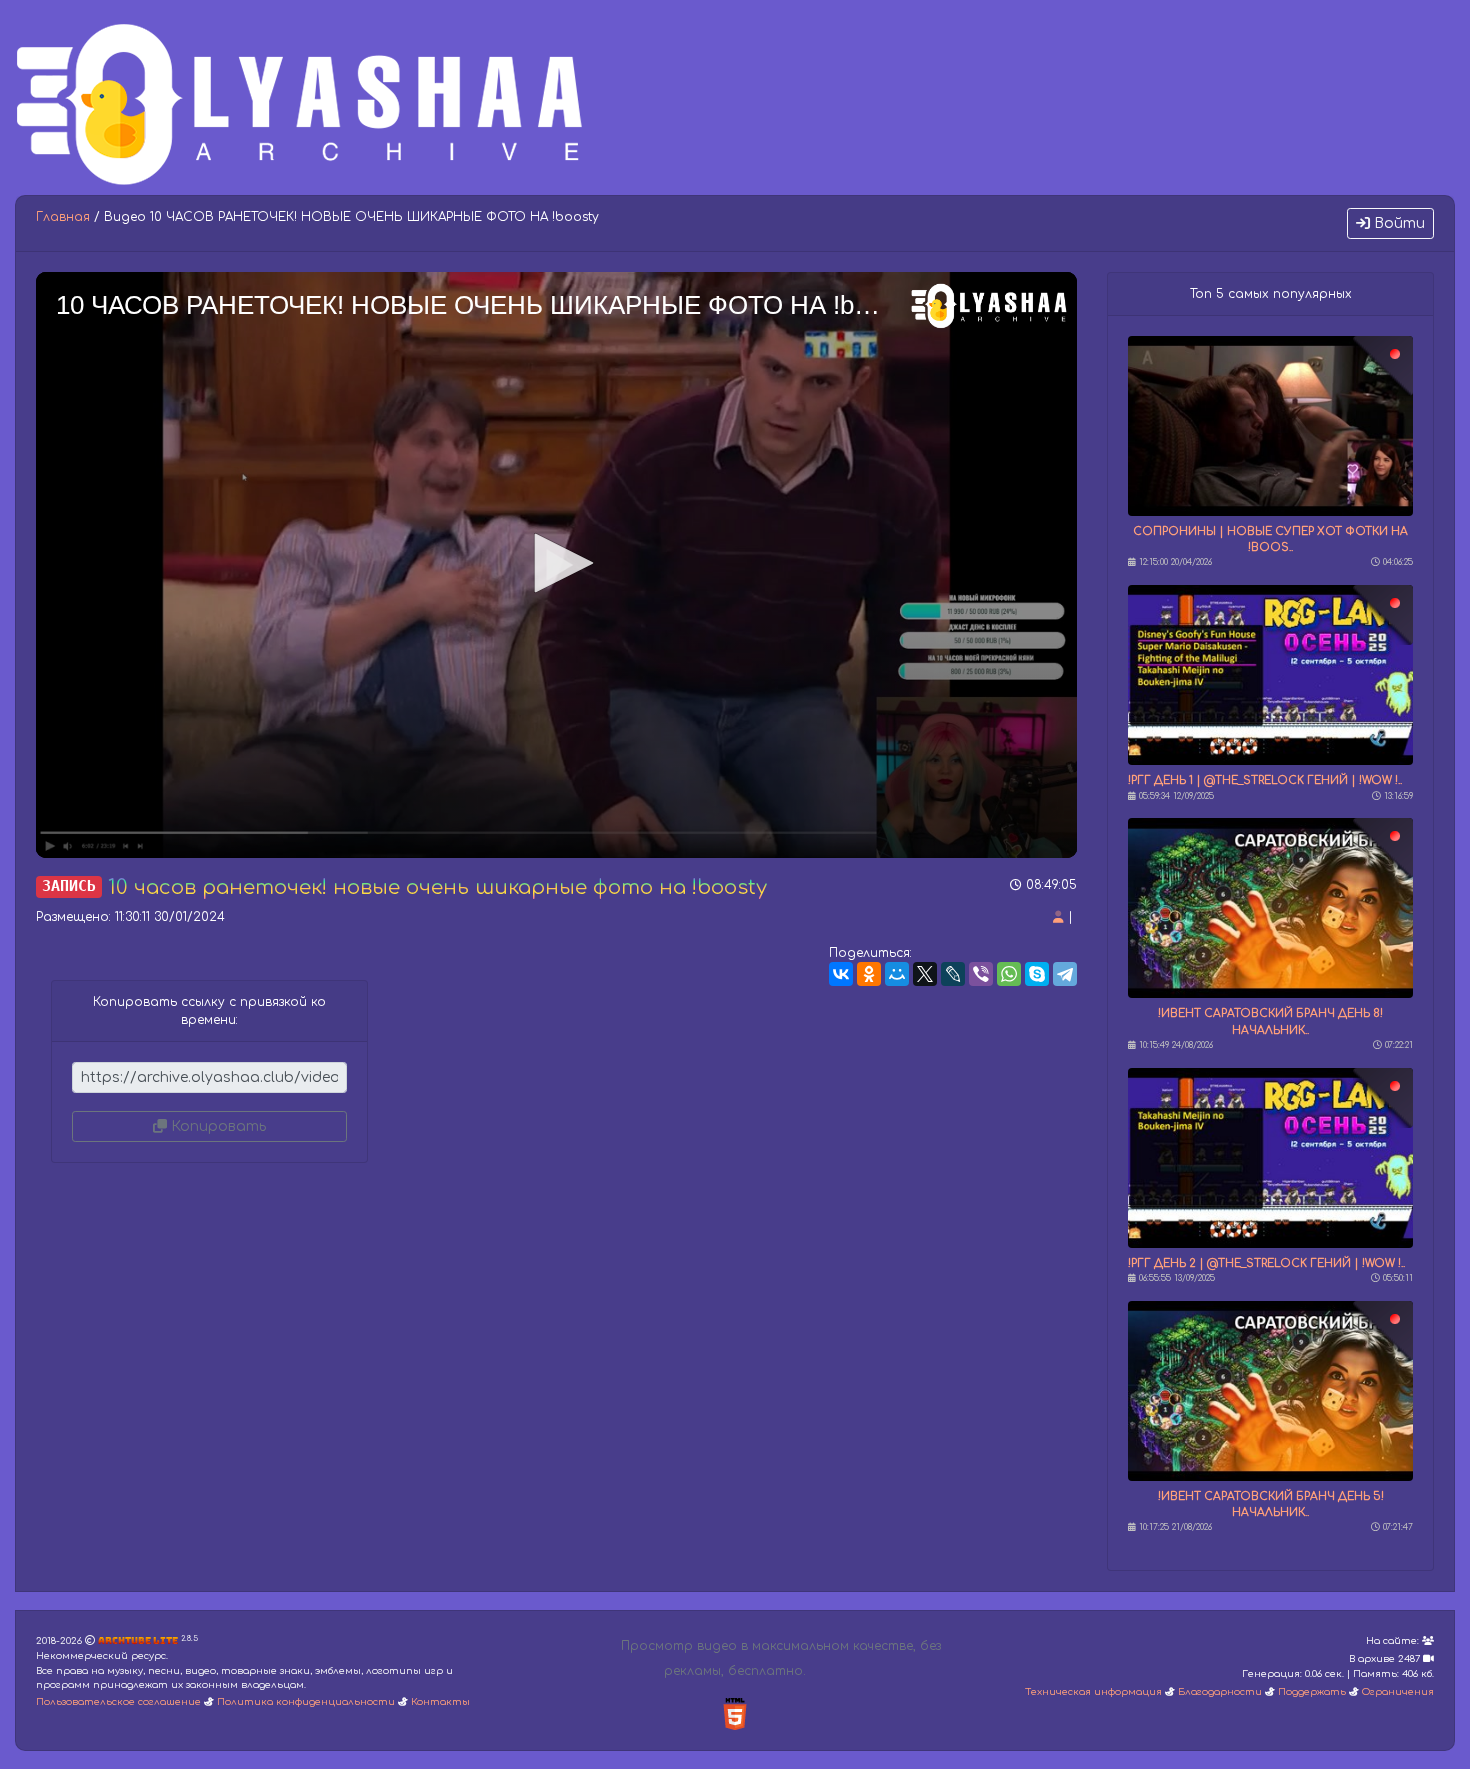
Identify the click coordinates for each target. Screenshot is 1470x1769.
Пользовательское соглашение (118, 1702)
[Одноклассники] (869, 974)
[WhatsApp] (1009, 974)
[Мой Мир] (897, 974)
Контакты (440, 1702)
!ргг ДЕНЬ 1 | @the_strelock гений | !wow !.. (1265, 780)
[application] (556, 565)
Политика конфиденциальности (306, 1702)
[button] (557, 563)
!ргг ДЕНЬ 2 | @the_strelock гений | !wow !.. (1266, 1263)
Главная (63, 217)
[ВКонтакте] (841, 974)
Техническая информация (1093, 1692)
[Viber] (981, 974)
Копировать (216, 1126)
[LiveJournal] (953, 974)
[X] (925, 974)
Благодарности (1220, 1692)
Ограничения (1398, 1692)
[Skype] (1037, 974)
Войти (1397, 223)
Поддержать (1312, 1692)
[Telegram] (1065, 974)
